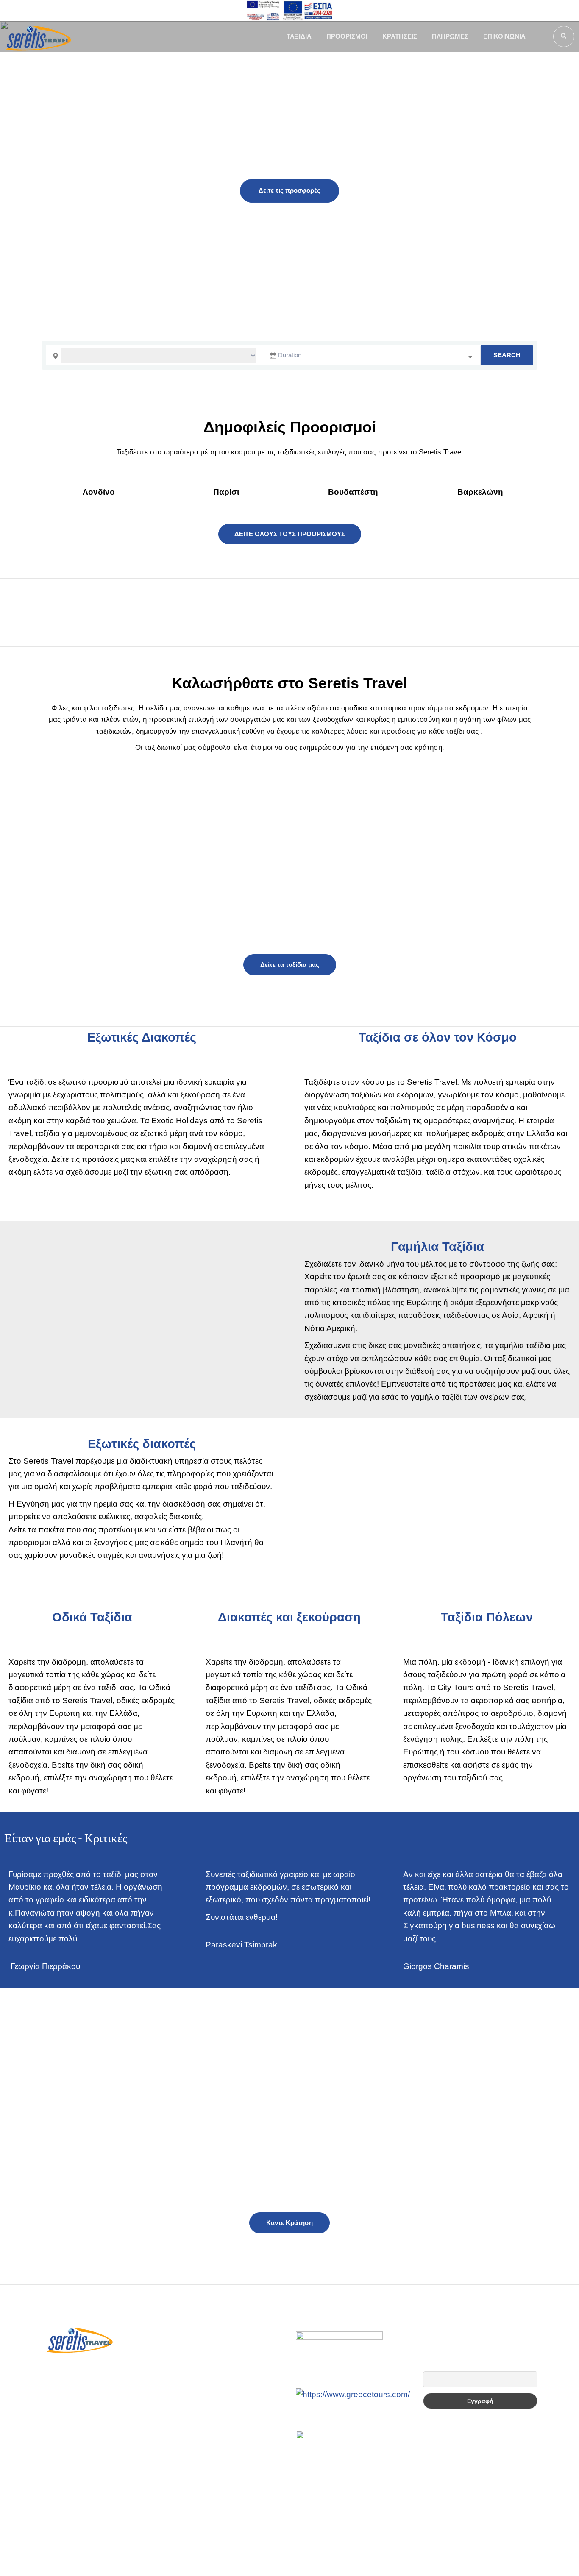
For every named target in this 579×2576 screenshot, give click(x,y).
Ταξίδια (299, 36)
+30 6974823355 (89, 2377)
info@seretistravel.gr (96, 2399)
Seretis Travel (221, 2561)
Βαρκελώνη (480, 492)
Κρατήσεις (400, 36)
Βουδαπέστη (353, 492)
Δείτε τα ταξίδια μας (290, 965)
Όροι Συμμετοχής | (246, 2548)
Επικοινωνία (504, 36)
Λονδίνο (99, 492)
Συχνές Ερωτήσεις (198, 2329)
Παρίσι (226, 492)
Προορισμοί (347, 36)
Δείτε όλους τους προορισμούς (290, 534)
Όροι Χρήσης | (301, 2548)
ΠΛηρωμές (450, 36)
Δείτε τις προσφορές (289, 191)
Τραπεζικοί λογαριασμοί (208, 2353)
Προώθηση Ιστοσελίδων (287, 2561)
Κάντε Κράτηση (289, 2223)
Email (430, 2367)
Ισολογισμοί (188, 2378)
